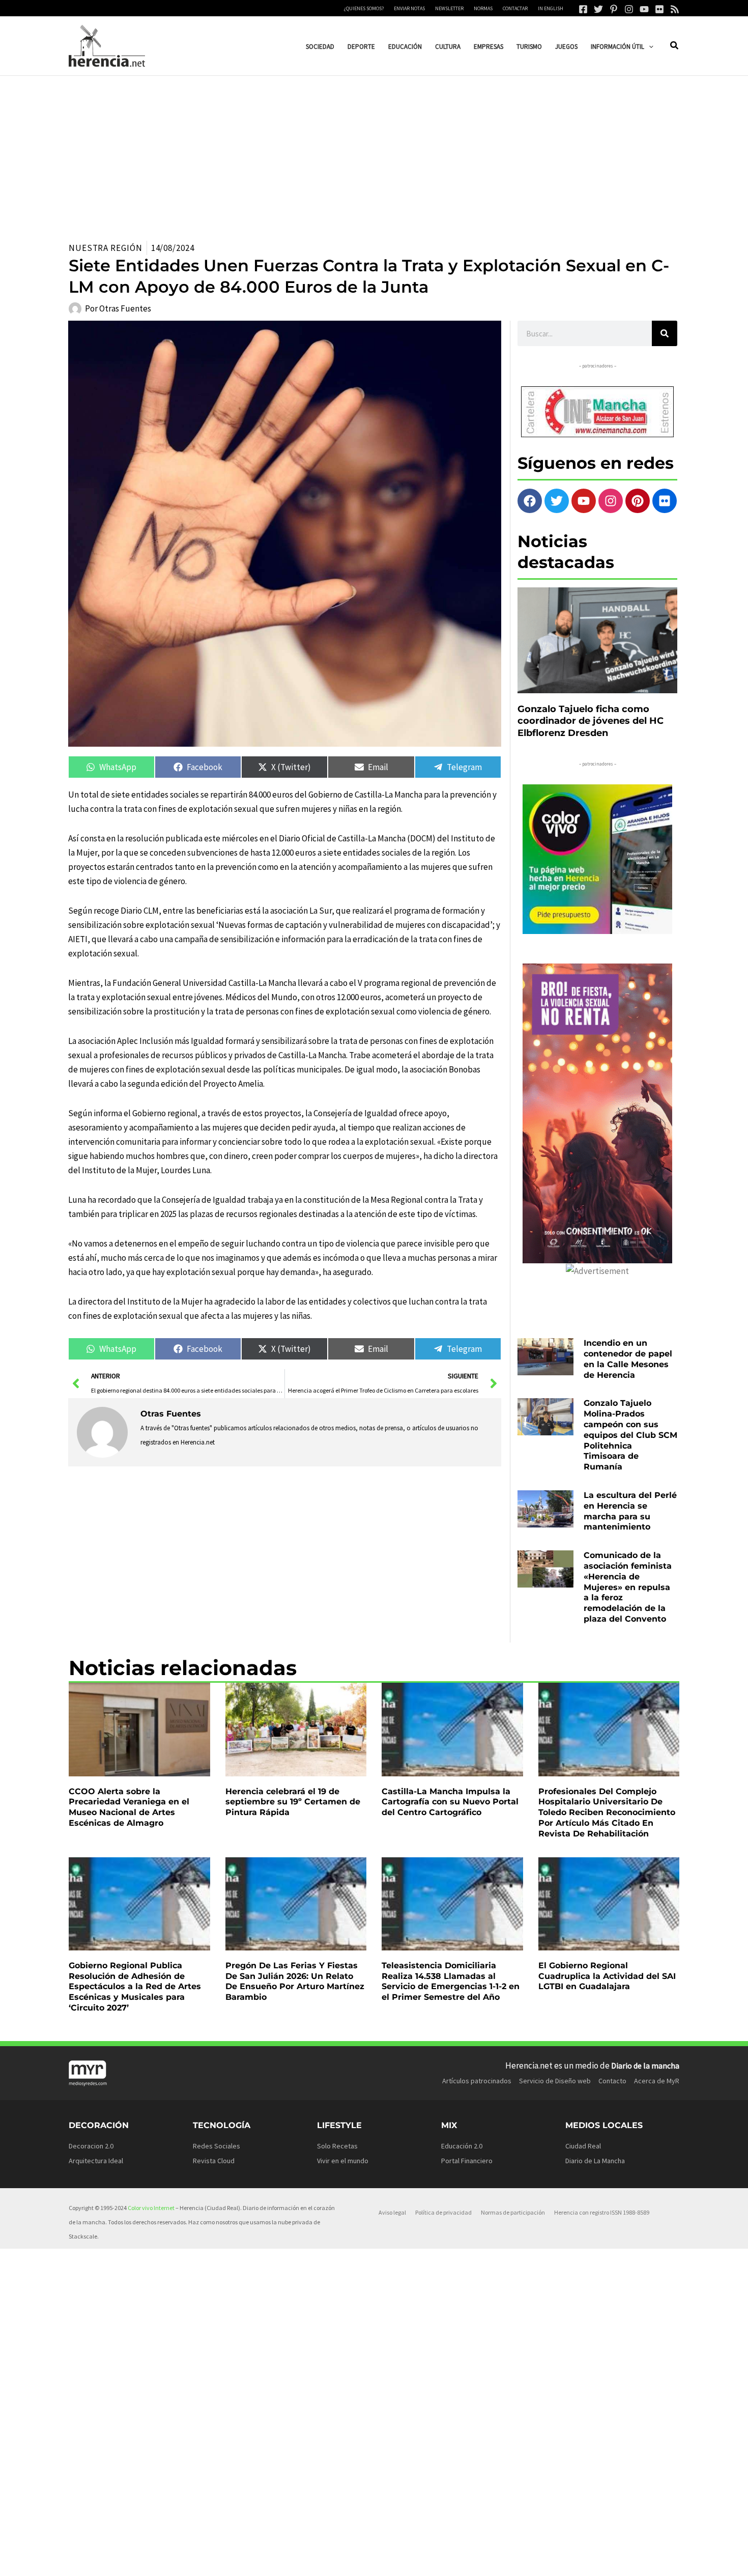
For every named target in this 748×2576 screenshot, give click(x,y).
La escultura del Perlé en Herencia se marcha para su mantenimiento (630, 1511)
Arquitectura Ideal (96, 2161)
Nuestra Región (106, 248)
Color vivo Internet (151, 2208)
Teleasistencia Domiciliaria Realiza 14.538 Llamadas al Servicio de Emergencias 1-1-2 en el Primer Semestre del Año (451, 1981)
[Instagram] (629, 9)
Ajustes (581, 2560)
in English (551, 8)
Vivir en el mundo (343, 2161)
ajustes (390, 2565)
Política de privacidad (443, 2212)
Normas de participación (513, 2212)
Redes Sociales (217, 2146)
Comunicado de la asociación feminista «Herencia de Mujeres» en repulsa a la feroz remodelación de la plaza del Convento (628, 1587)
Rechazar (519, 2560)
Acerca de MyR (657, 2081)
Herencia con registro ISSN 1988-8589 (602, 2212)
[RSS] (675, 9)
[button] (649, 47)
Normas (483, 8)
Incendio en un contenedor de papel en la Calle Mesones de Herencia (628, 1359)
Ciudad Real (583, 2146)
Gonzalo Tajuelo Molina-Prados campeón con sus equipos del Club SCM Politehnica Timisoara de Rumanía (630, 1435)
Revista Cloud (214, 2161)
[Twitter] (598, 9)
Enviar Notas (409, 8)
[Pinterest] (614, 9)
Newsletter (449, 8)
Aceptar (456, 2560)
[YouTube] (644, 9)
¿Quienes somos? (364, 8)
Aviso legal (392, 2212)
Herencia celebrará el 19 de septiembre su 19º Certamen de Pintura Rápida (293, 1802)
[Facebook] (583, 9)
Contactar (515, 8)
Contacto (612, 2081)
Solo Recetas (337, 2146)
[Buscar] (665, 333)
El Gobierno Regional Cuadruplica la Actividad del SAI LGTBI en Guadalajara (607, 1976)
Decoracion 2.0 (91, 2146)
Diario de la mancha (645, 2065)
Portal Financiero (467, 2161)
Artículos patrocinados (477, 2081)
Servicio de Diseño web (555, 2081)
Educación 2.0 (462, 2146)
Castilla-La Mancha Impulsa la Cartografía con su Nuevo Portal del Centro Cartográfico (450, 1802)
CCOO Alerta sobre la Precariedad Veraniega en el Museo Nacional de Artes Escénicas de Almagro (129, 1807)
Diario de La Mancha (595, 2161)
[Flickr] (659, 9)
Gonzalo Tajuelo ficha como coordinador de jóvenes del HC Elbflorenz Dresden (591, 721)
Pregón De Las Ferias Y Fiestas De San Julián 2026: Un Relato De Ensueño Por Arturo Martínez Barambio (295, 1981)
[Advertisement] (374, 152)
